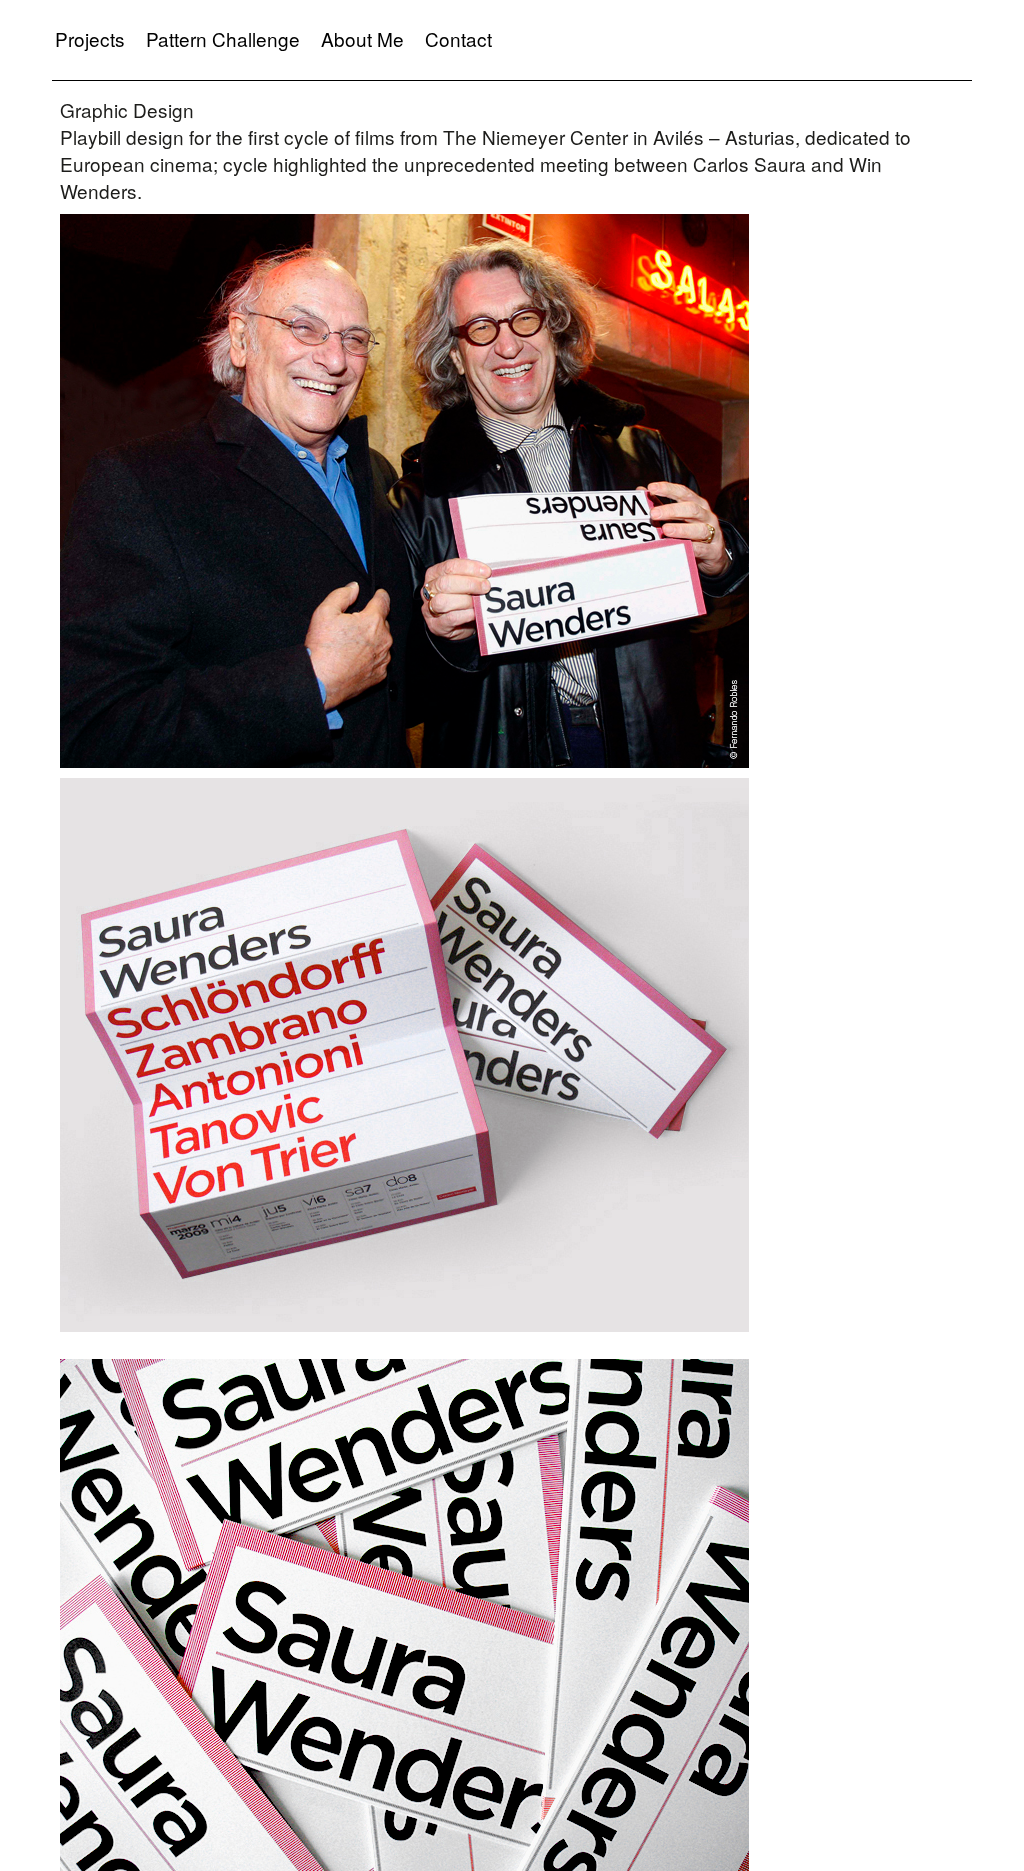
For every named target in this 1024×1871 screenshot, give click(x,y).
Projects (90, 38)
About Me (362, 38)
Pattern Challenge (223, 38)
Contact (458, 38)
